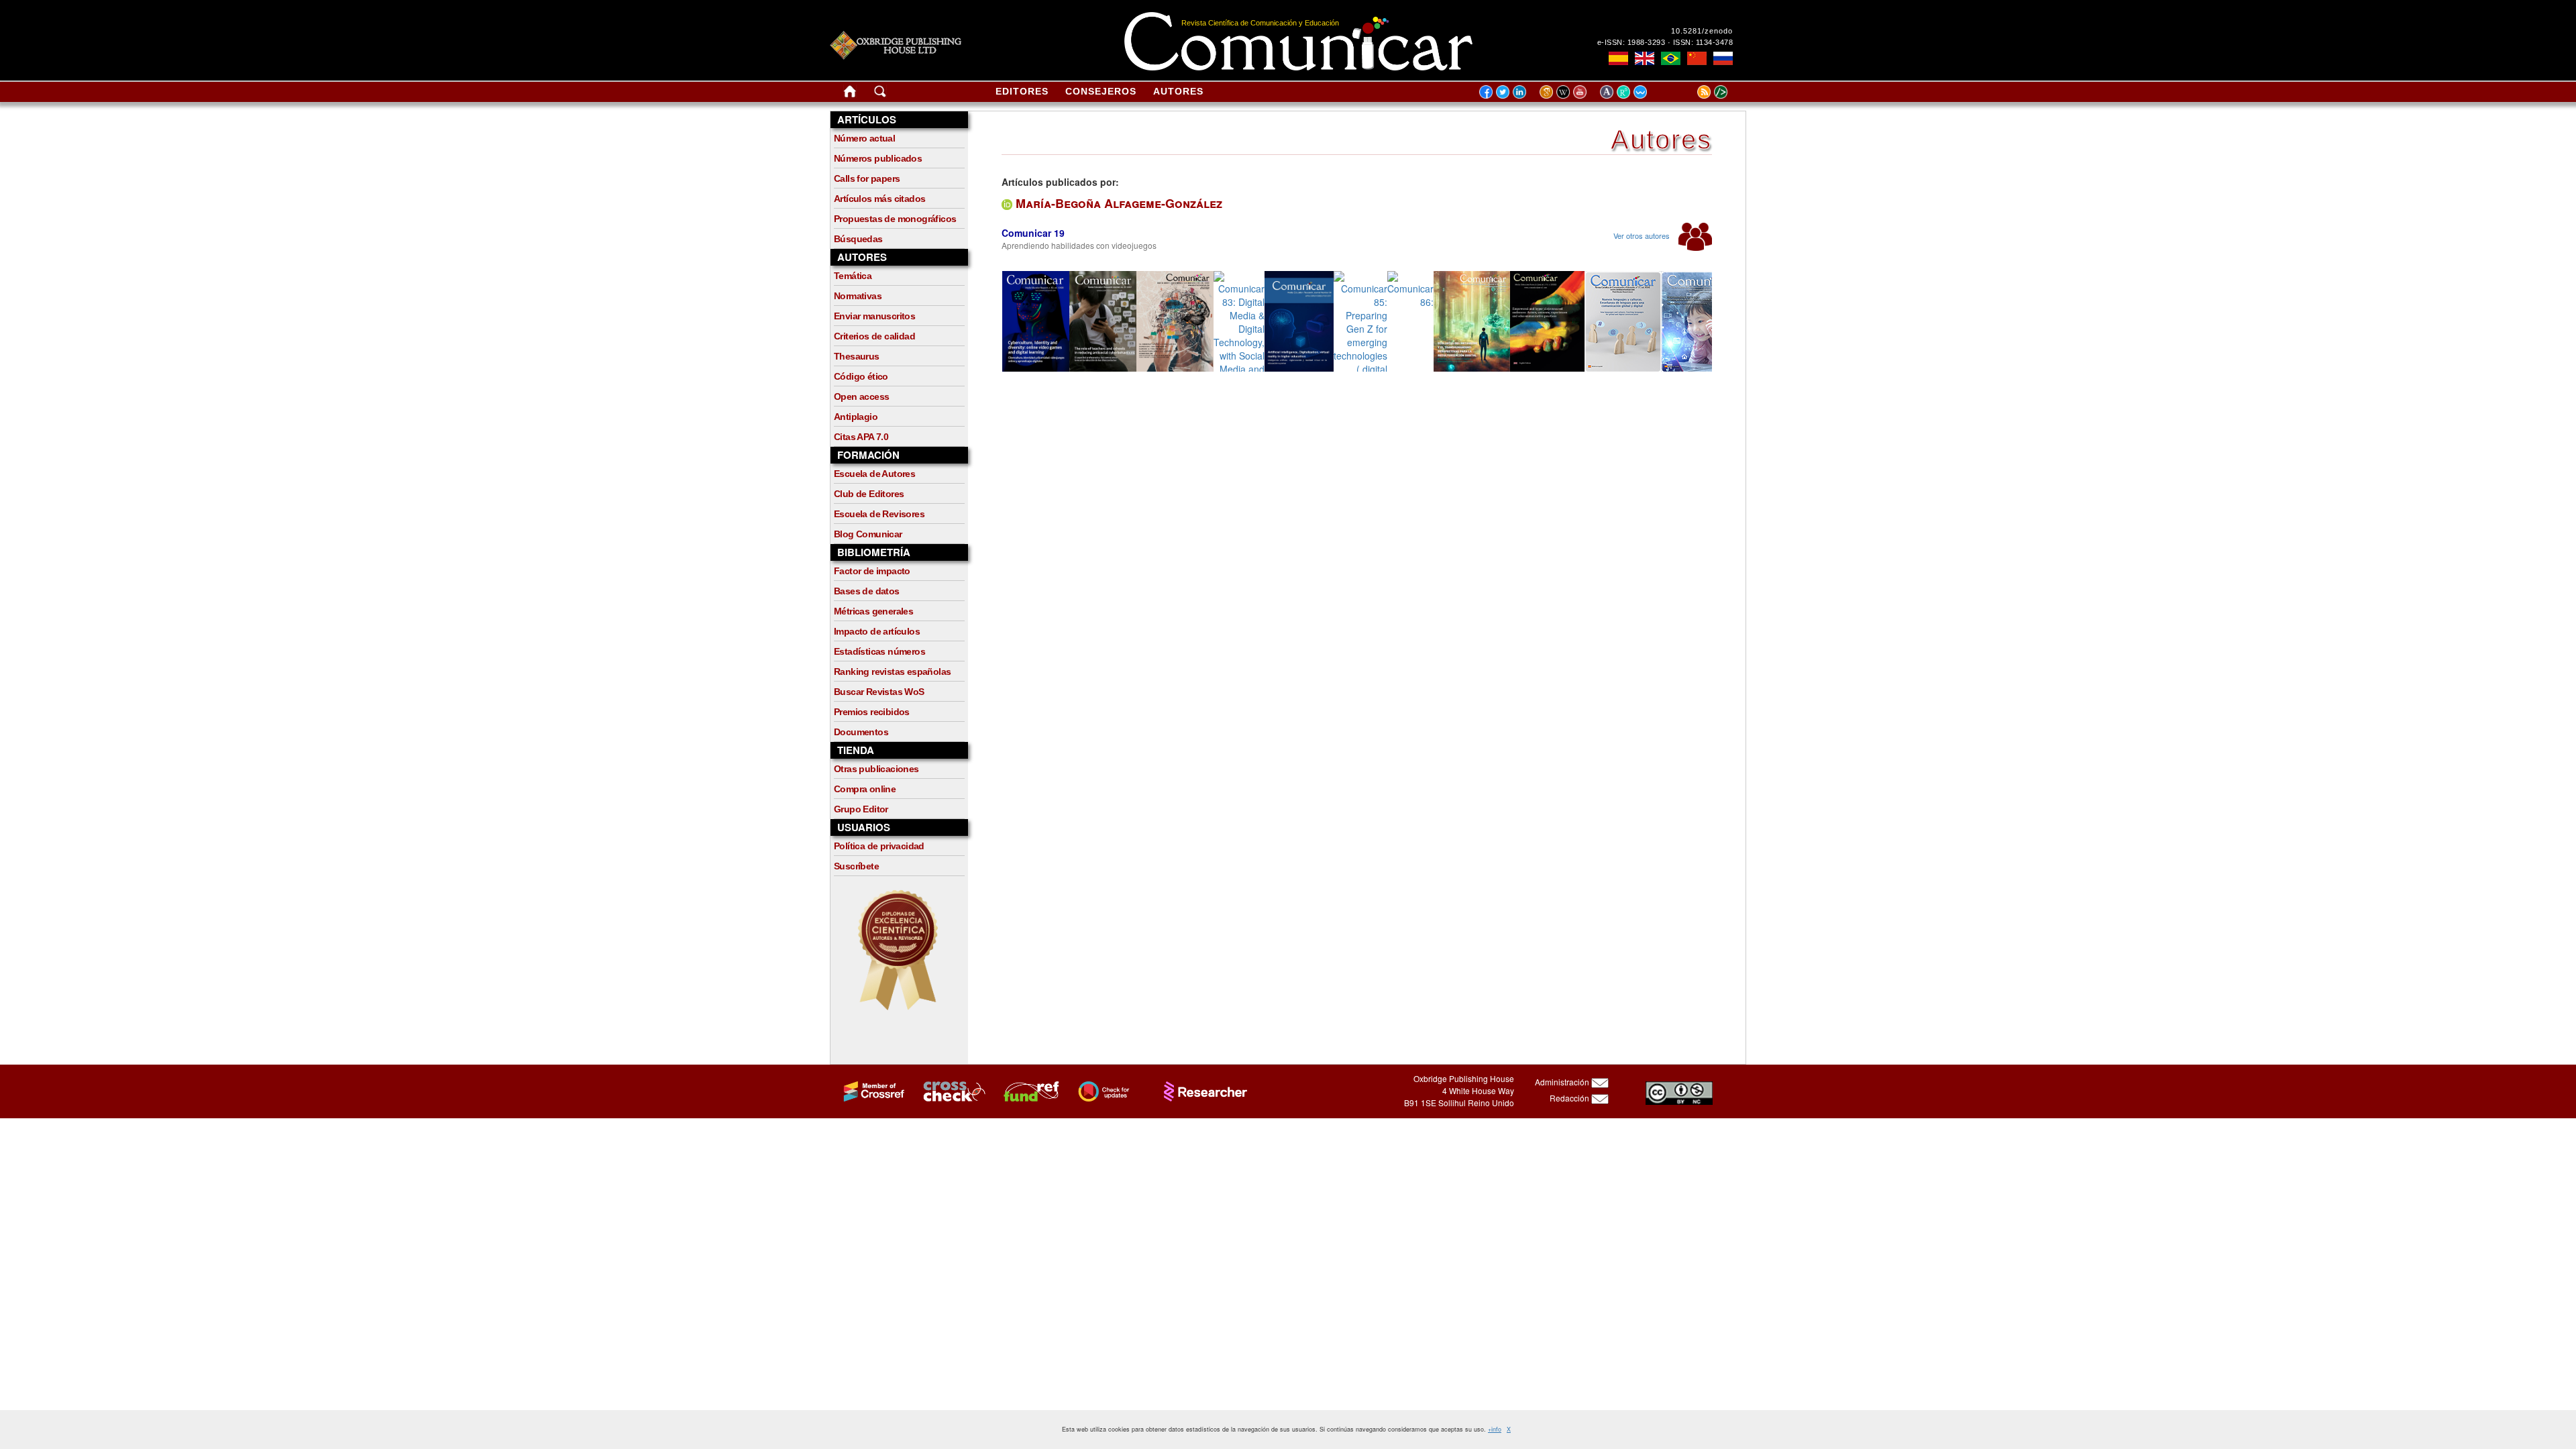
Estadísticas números (879, 651)
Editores (1022, 91)
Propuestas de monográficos (895, 219)
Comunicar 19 (1033, 233)
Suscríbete (856, 866)
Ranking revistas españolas (892, 672)
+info (1495, 1429)
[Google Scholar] (1548, 91)
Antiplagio (856, 417)
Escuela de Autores (874, 474)
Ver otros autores (1643, 235)
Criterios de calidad (874, 336)
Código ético (861, 376)
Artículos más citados (879, 199)
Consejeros (1101, 91)
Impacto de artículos (877, 631)
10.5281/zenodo (1702, 31)
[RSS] (1687, 91)
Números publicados (878, 158)
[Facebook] (1486, 91)
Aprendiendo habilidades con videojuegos (1079, 245)
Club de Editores (869, 494)
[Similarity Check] (947, 1090)
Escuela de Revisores (879, 514)
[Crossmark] (1097, 1090)
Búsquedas (858, 239)
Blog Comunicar (868, 534)
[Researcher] (1199, 1090)
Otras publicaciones (876, 769)
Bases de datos (867, 591)
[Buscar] (880, 94)
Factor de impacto (872, 571)
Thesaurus (857, 356)
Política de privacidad (879, 846)
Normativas (858, 296)
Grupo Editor (861, 809)
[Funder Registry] (1025, 1090)
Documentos (861, 732)
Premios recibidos (872, 712)
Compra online (865, 789)
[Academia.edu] (1608, 91)
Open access (861, 396)
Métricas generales (873, 611)
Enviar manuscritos (874, 316)
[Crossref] (868, 1090)
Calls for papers (867, 178)
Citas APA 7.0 (861, 437)
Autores (1178, 91)
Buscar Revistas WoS (879, 692)
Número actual (864, 138)
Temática (853, 276)
